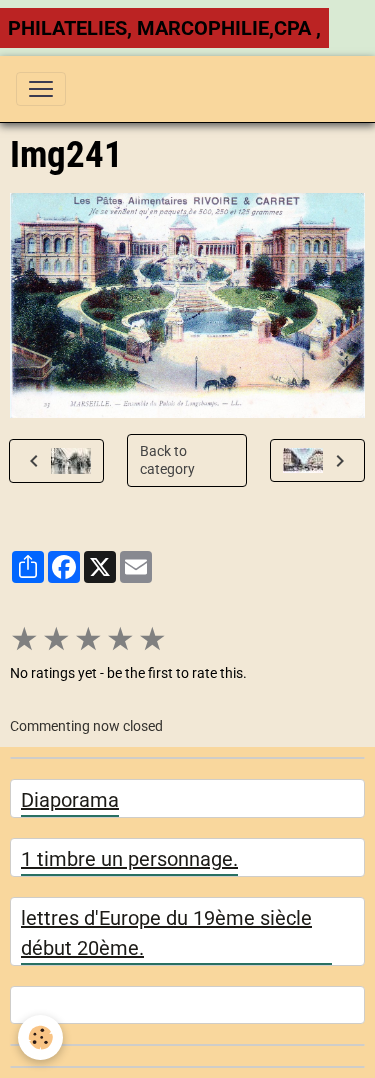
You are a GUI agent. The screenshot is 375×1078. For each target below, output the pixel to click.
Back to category (167, 460)
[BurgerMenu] (41, 89)
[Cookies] (40, 1037)
